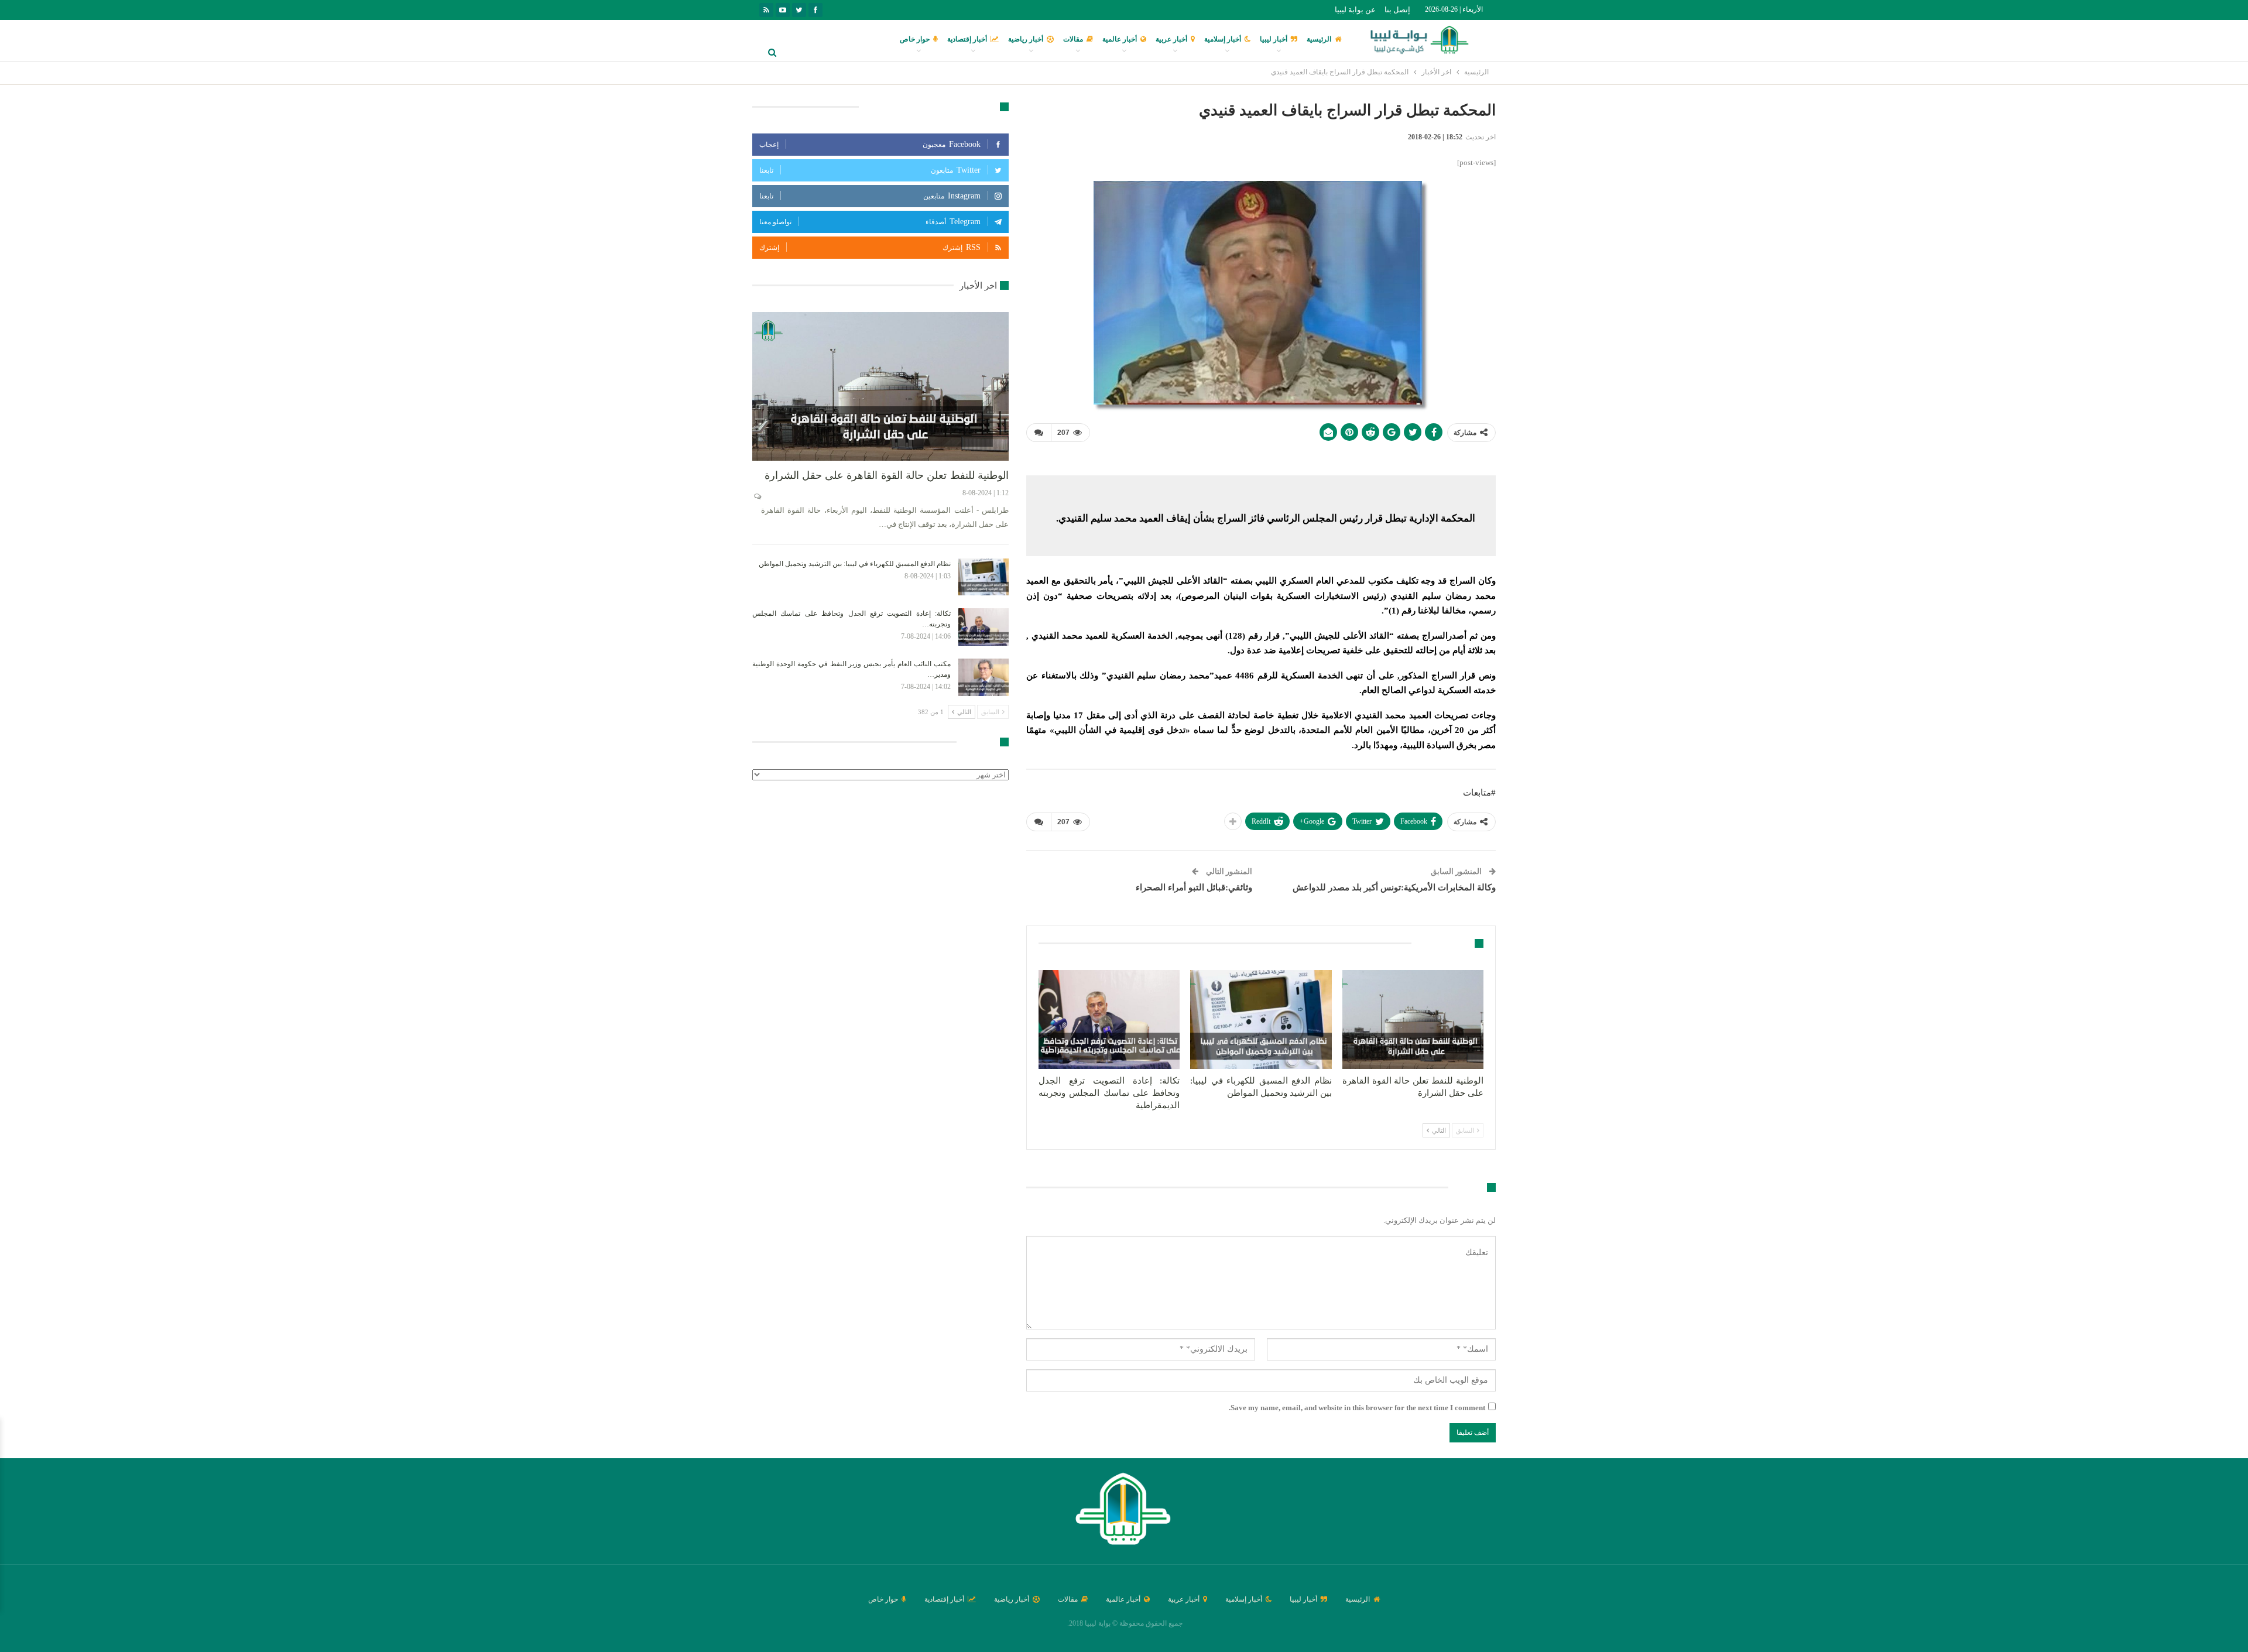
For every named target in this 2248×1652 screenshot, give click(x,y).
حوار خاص (915, 39)
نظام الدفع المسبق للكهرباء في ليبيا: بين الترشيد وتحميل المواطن (855, 564)
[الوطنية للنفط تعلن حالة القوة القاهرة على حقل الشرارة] (1413, 1019)
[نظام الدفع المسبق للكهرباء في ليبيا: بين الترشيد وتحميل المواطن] (1261, 1019)
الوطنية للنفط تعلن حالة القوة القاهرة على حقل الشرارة (887, 475)
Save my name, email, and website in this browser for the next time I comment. (1357, 1408)
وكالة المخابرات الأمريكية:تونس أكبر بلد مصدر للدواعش (1394, 887)
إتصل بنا (1397, 10)
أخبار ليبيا (1274, 39)
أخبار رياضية (1026, 39)
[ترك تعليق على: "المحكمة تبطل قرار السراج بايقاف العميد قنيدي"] (1039, 433)
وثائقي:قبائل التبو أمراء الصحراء (1194, 887)
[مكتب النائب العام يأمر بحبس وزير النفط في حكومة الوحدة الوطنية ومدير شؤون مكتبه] (983, 677)
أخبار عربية (1171, 39)
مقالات (1073, 39)
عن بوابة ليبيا (1355, 10)
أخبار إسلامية (1223, 39)
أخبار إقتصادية (967, 39)
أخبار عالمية (1120, 39)
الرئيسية (1319, 39)
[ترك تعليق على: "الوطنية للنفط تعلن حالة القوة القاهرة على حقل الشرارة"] (757, 496)
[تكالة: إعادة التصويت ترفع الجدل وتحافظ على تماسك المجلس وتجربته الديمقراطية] (1109, 1019)
